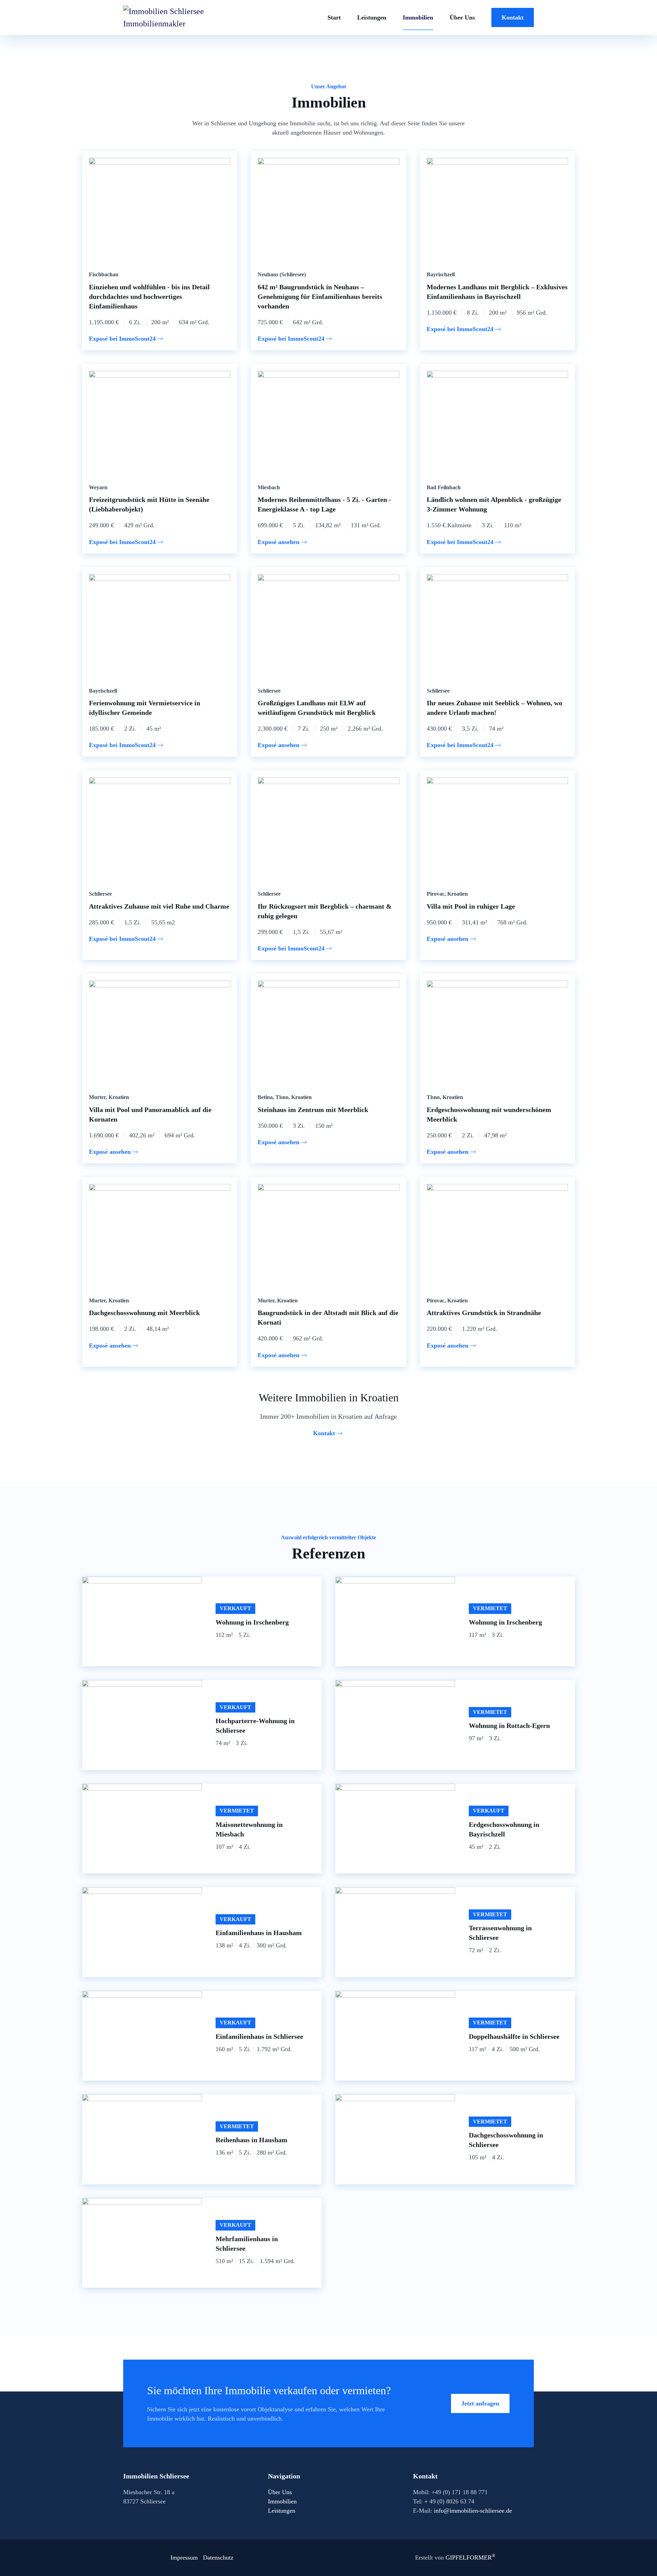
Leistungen (372, 17)
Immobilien (418, 17)
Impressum (184, 2558)
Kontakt (513, 17)
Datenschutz (218, 2558)
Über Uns (462, 17)
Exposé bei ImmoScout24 (122, 339)
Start (334, 17)
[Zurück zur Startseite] (164, 17)
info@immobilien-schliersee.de (473, 2511)
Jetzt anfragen (480, 2403)
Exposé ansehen (279, 542)
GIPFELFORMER (471, 2558)
